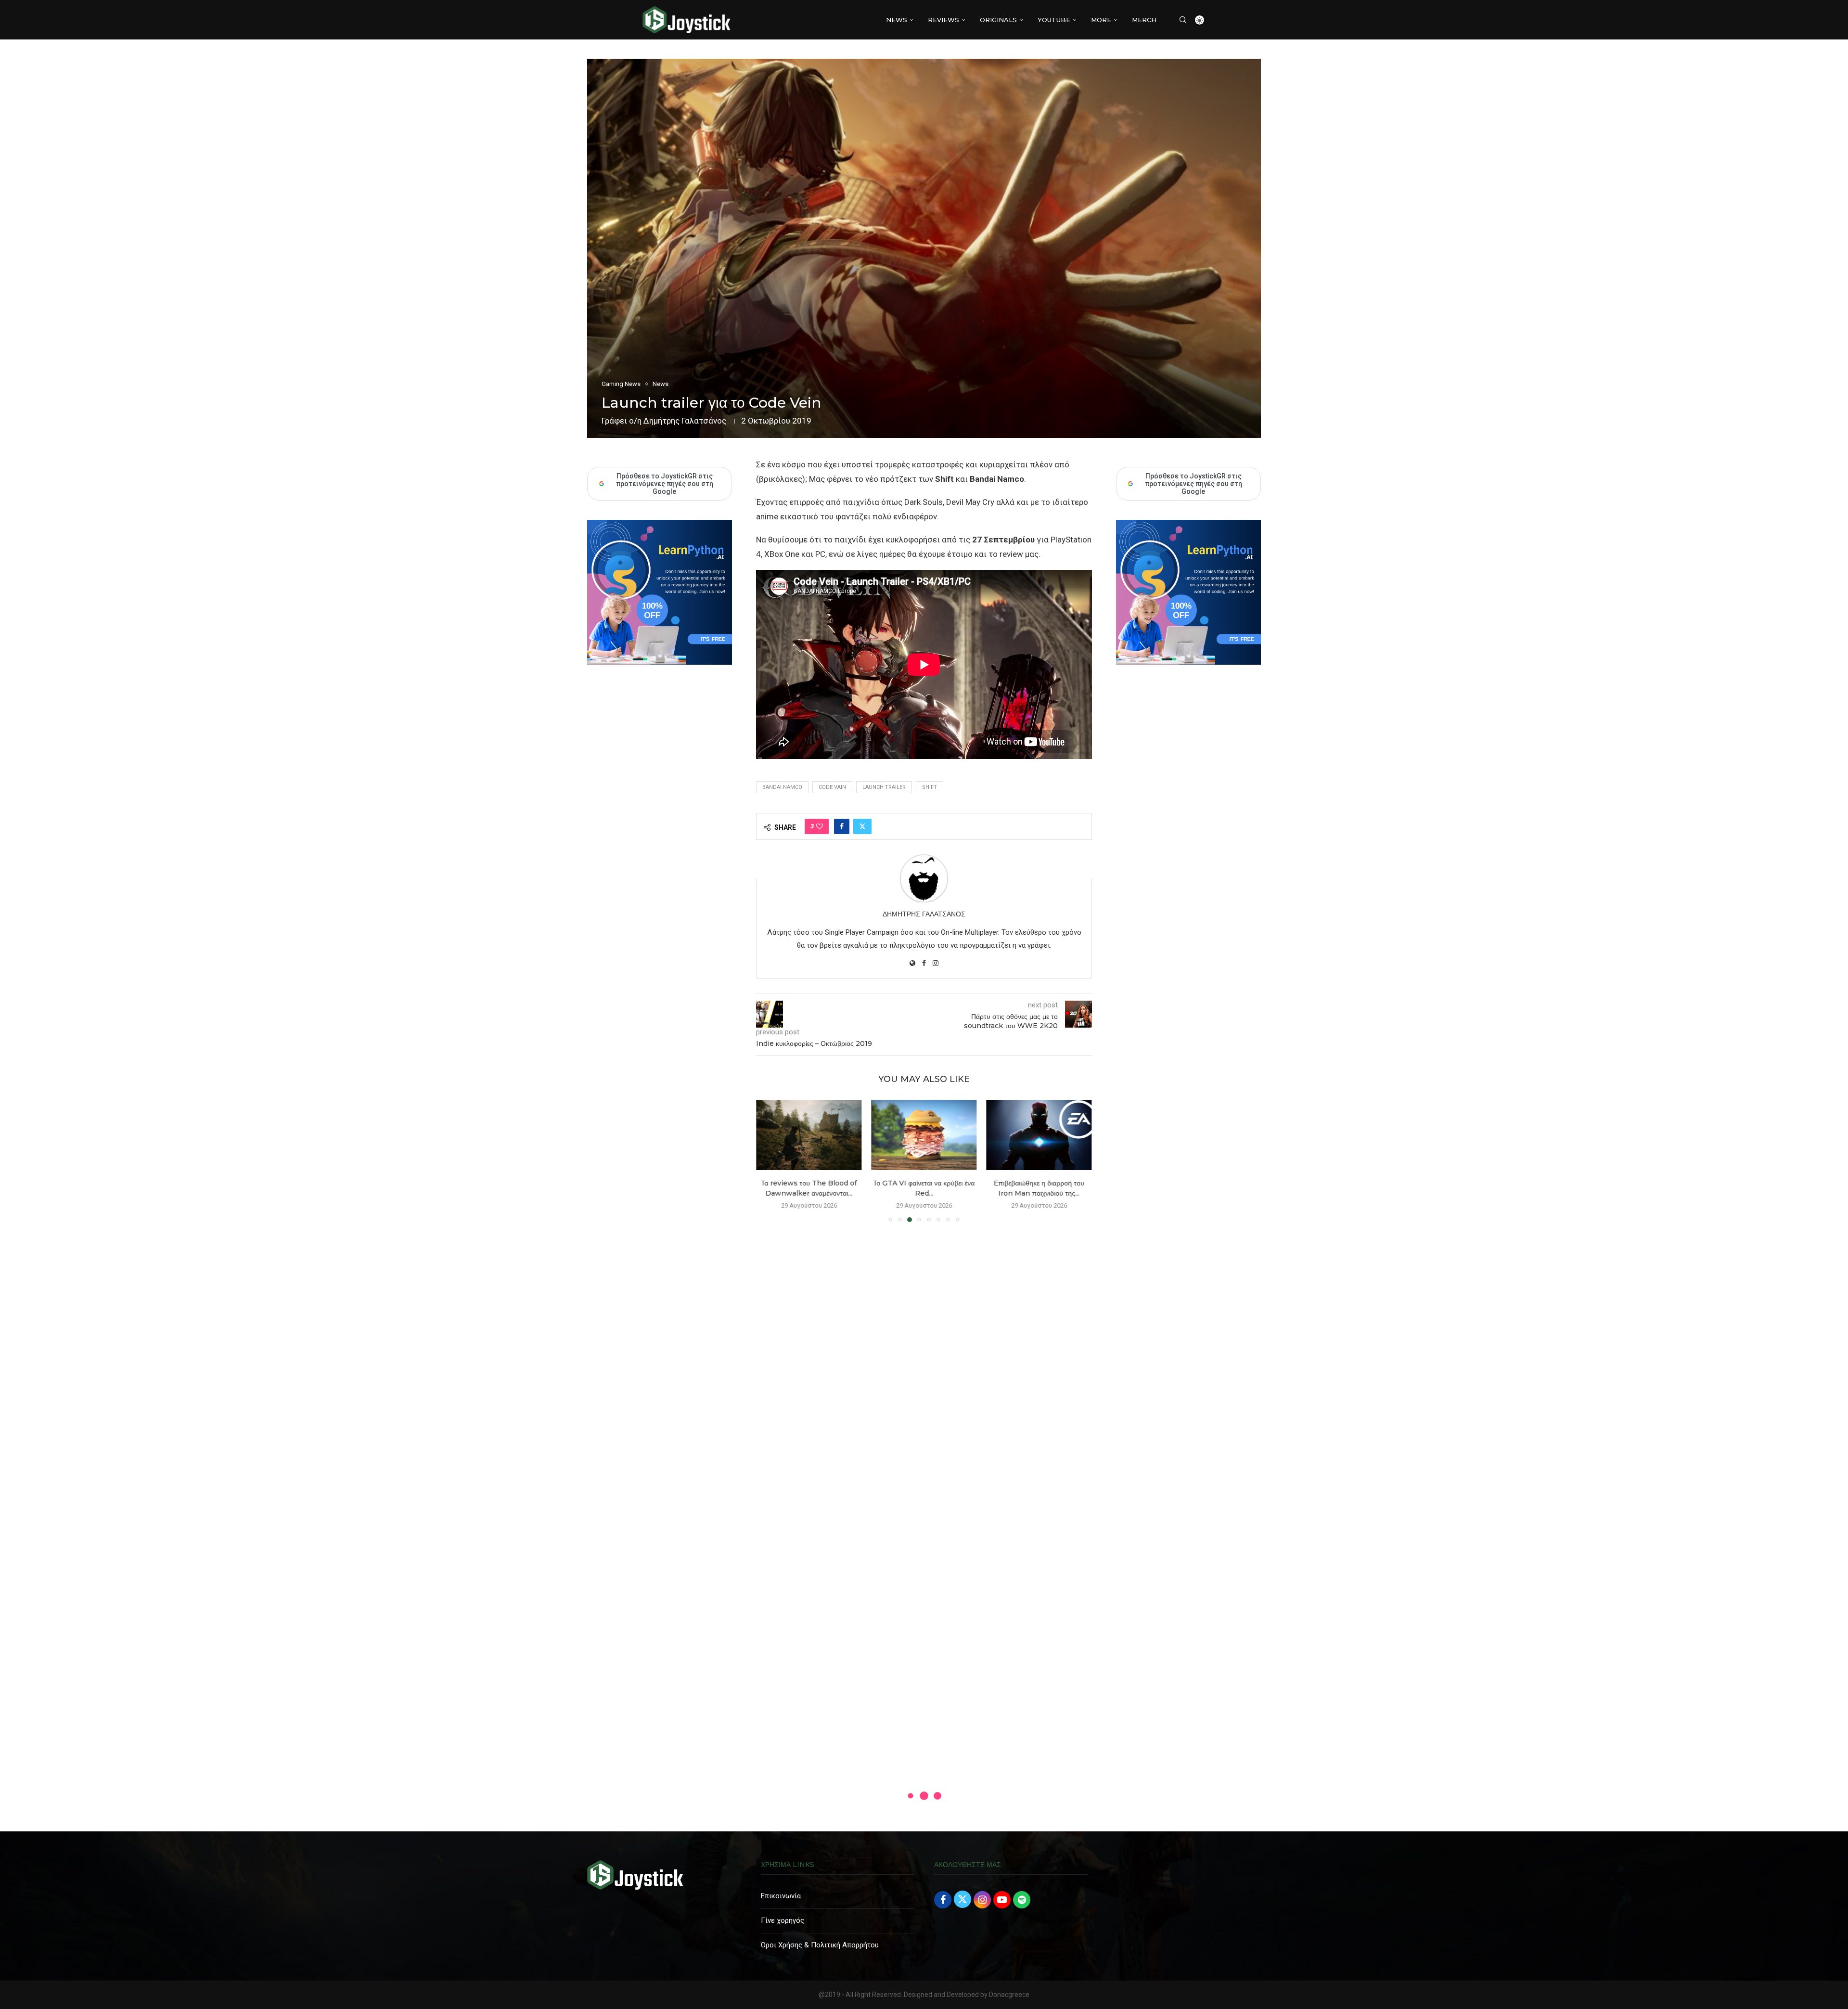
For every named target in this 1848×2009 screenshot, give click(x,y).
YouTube (1054, 20)
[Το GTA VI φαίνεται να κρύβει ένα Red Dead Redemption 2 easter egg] (924, 1135)
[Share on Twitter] (862, 826)
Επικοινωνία (781, 1896)
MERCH (1144, 20)
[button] (769, 1160)
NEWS (897, 20)
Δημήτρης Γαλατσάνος (685, 421)
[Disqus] (924, 1368)
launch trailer (884, 787)
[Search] (1183, 20)
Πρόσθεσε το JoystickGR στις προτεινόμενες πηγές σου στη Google (1193, 484)
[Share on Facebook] (842, 826)
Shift (930, 787)
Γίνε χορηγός (783, 1920)
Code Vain (832, 787)
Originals (998, 20)
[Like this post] (820, 826)
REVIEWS (943, 20)
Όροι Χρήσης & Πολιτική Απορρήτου (820, 1945)
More (1101, 20)
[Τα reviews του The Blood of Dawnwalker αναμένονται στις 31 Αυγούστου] (809, 1135)
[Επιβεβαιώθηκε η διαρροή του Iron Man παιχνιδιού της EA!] (1039, 1135)
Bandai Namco (782, 787)
